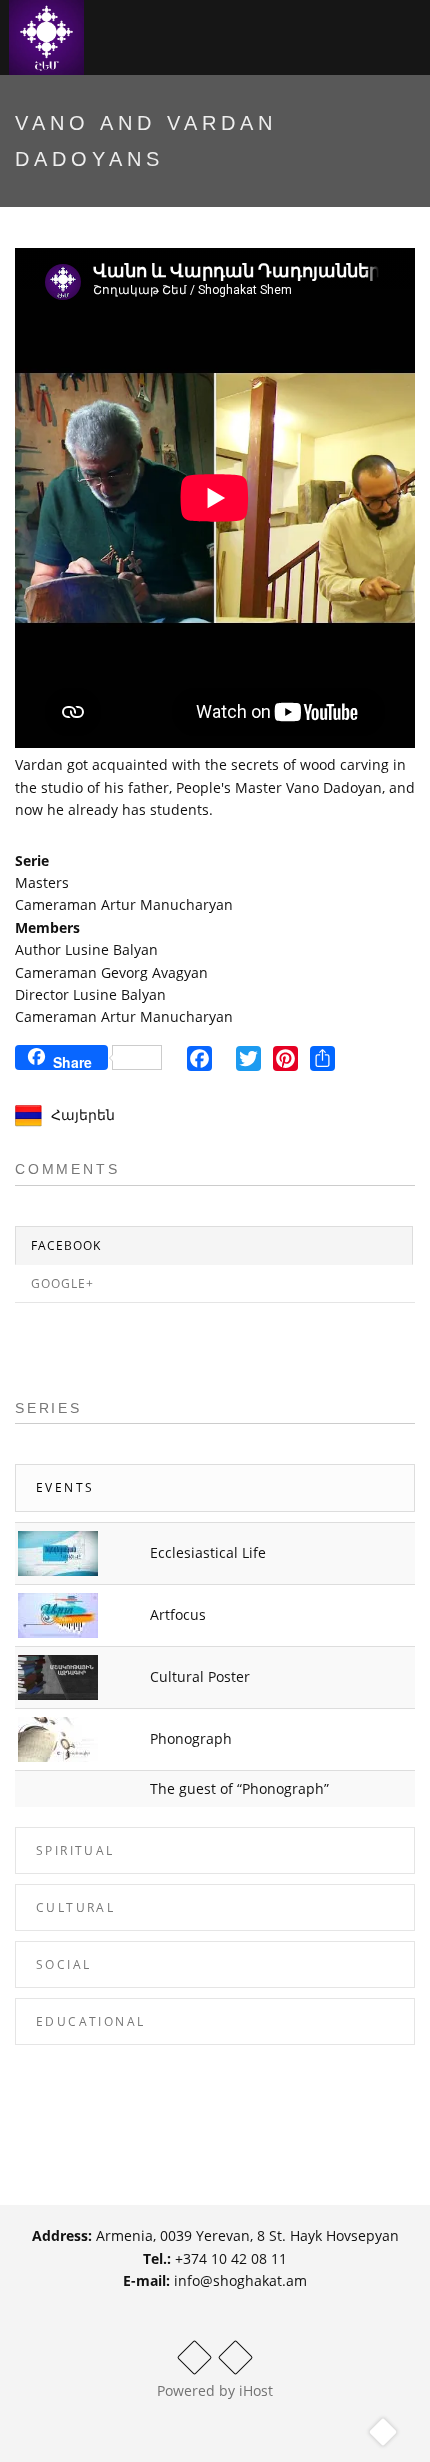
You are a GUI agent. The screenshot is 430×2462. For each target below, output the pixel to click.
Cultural (75, 1907)
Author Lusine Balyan (86, 949)
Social (63, 1964)
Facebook (66, 1245)
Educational (90, 2021)
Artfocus (178, 1614)
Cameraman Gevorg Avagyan (111, 972)
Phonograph (191, 1738)
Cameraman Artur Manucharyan (124, 904)
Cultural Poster (200, 1676)
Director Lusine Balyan (90, 994)
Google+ (62, 1283)
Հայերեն (83, 1114)
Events (65, 1487)
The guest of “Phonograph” (239, 1788)
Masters (42, 882)
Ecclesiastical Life (208, 1552)
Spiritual (75, 1850)
